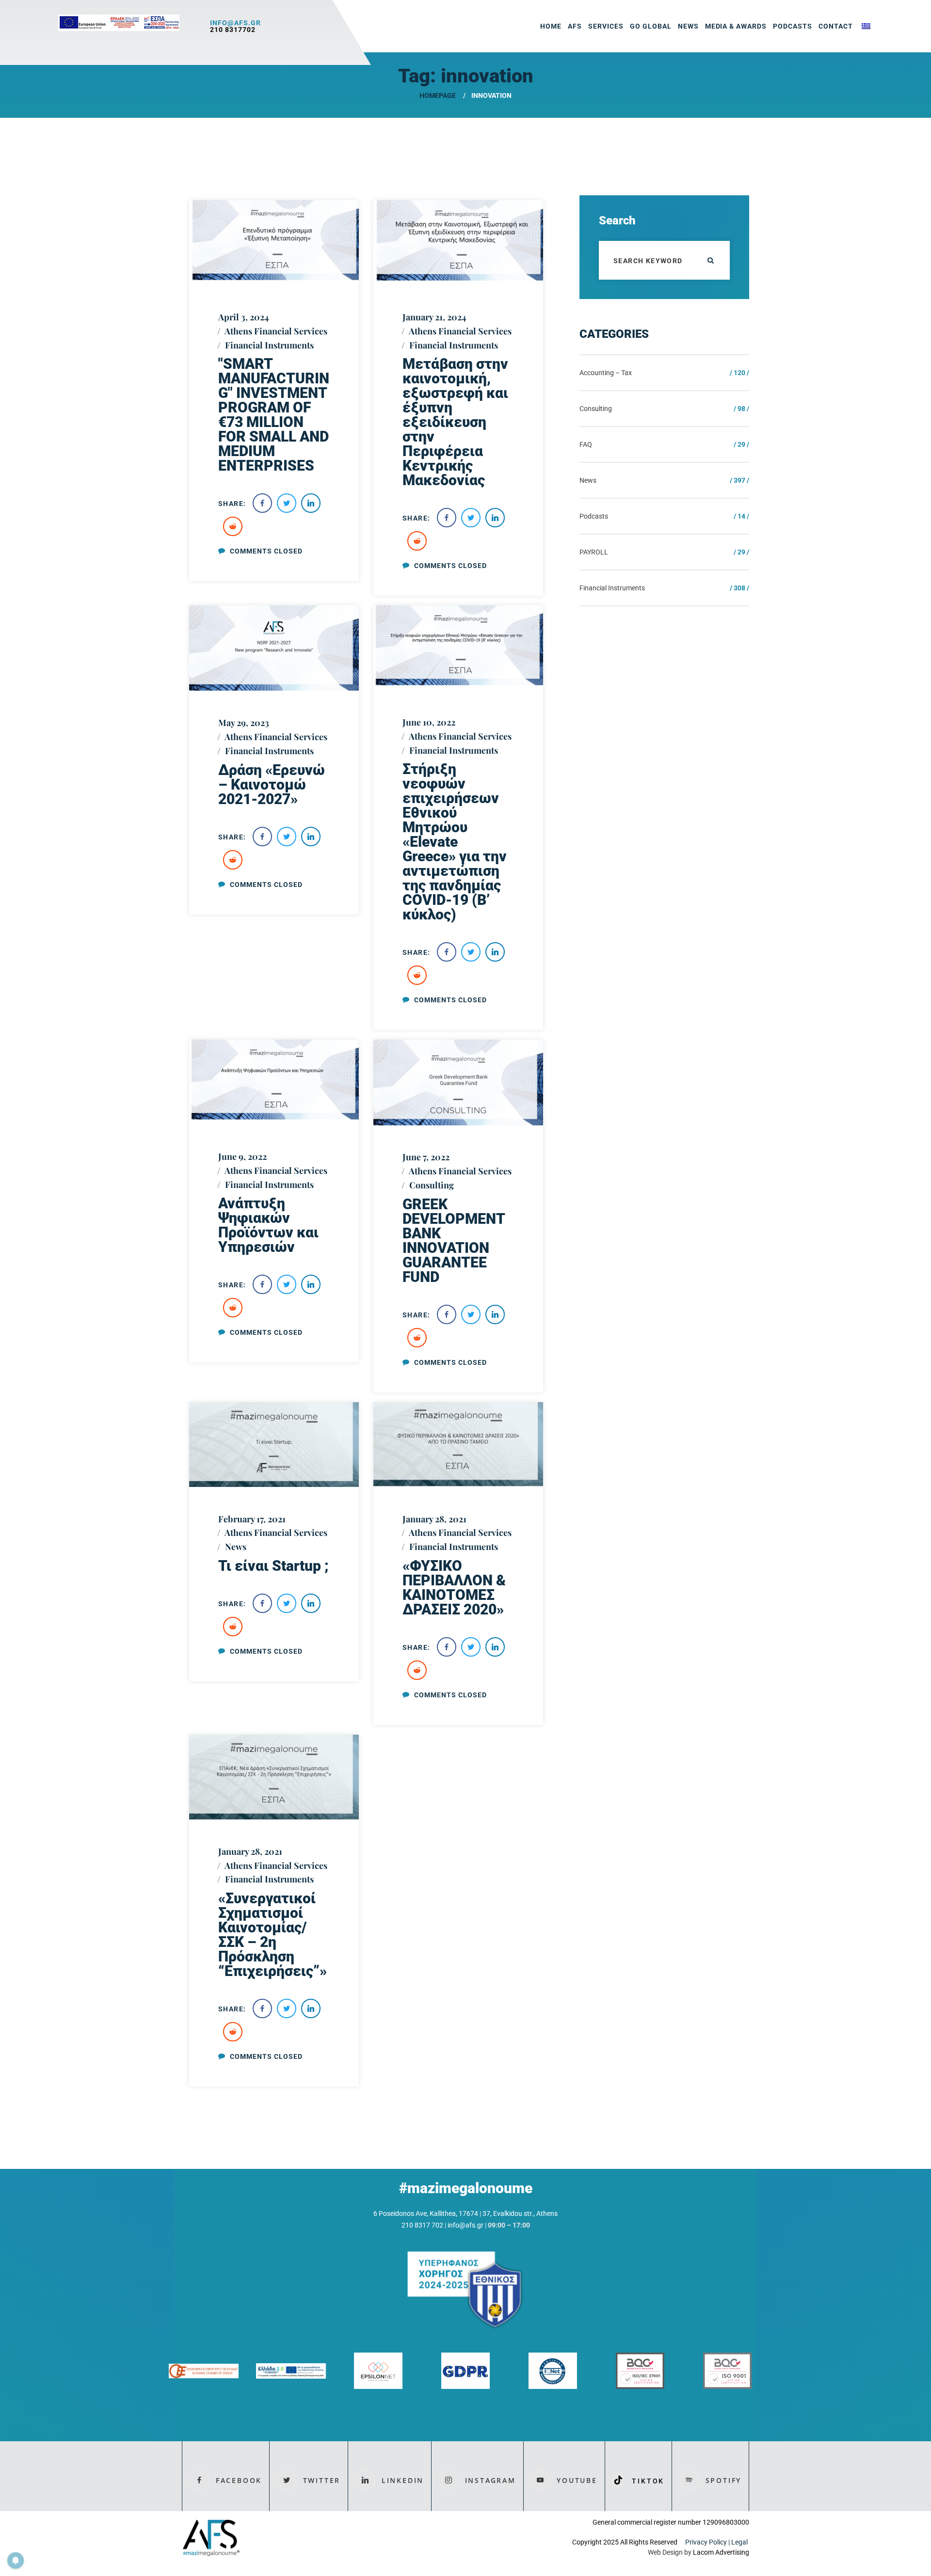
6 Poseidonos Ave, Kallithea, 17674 (426, 2213)
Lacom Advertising (721, 2552)
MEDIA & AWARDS (736, 26)
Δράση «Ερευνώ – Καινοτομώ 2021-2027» (272, 784)
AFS (575, 26)
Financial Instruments (269, 345)
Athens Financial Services (276, 331)
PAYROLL (594, 552)
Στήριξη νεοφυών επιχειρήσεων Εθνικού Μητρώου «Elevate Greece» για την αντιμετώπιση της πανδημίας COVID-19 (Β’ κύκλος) (455, 842)
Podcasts (793, 26)
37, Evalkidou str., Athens (520, 2213)
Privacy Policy (706, 2542)
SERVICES (606, 26)
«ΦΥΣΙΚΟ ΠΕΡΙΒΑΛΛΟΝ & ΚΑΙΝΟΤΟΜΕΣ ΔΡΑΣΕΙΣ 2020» (454, 1588)
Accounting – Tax (606, 373)
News (236, 1547)
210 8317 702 (422, 2225)
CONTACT (836, 26)
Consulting (432, 1185)
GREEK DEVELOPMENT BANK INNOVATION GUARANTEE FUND (454, 1241)
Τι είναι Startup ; (273, 1566)
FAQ (586, 444)
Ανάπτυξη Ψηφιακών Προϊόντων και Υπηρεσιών (268, 1225)
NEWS (688, 26)
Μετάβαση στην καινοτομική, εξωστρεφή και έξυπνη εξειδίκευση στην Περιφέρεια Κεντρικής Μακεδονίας (455, 422)
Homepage (438, 95)
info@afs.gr (235, 23)
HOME (551, 26)
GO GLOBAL (651, 26)
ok (710, 260)
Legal (740, 2542)
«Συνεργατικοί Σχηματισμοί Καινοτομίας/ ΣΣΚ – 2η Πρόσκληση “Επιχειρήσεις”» (273, 1935)
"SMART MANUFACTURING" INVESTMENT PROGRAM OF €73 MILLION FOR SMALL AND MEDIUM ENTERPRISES (274, 415)
